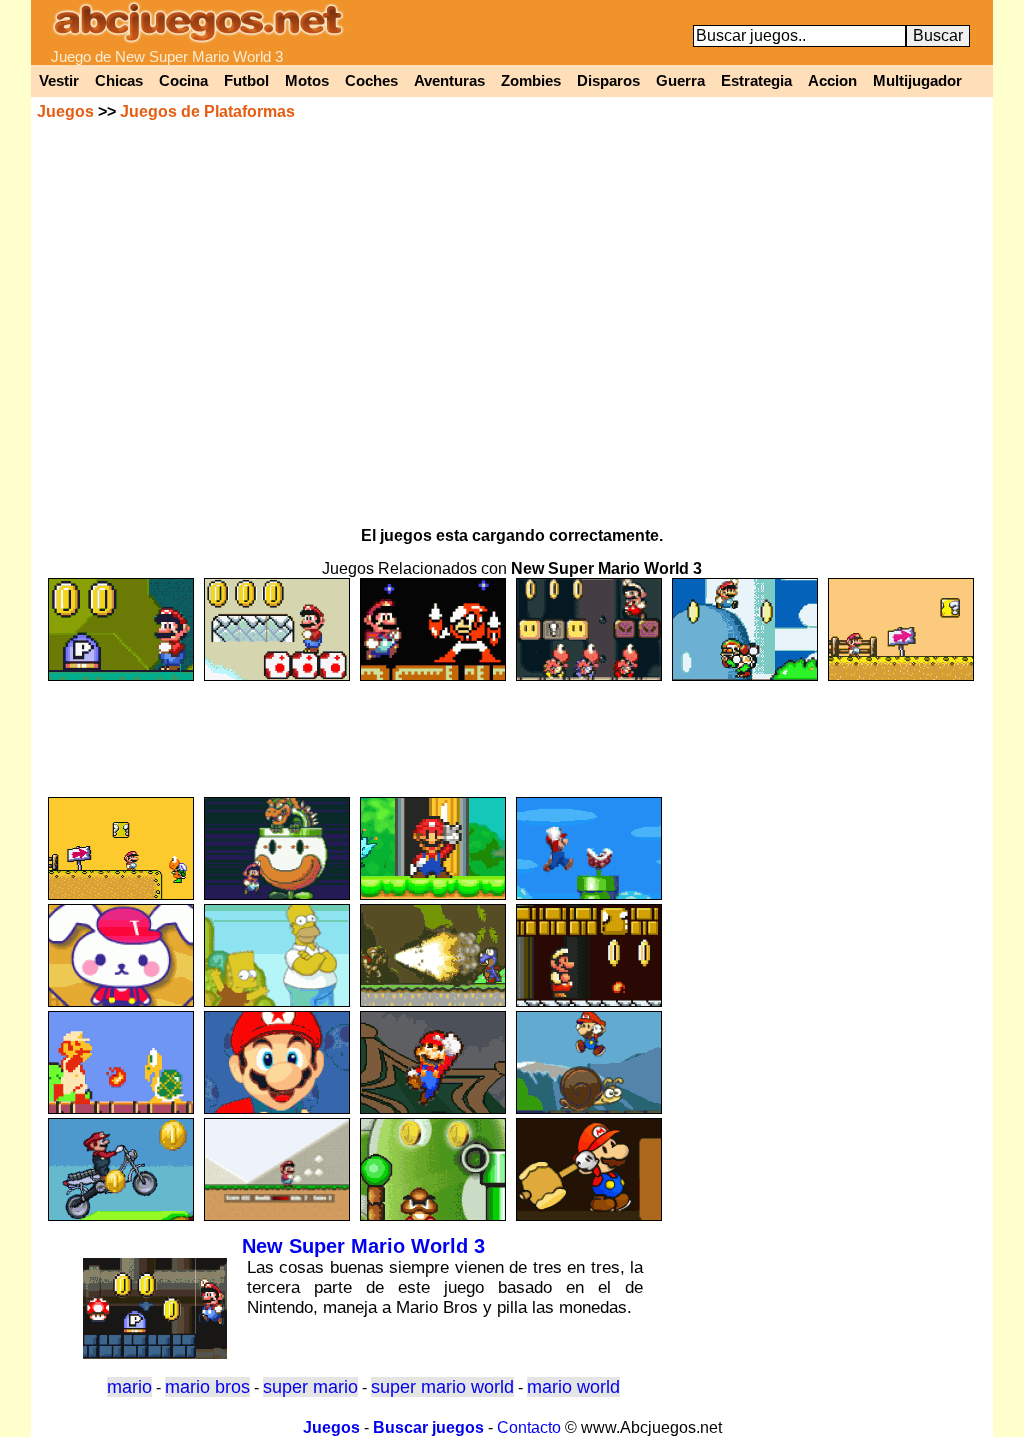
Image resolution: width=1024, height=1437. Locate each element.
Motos (307, 81)
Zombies (531, 81)
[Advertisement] (512, 730)
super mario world (442, 1387)
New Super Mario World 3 (363, 1246)
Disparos (608, 81)
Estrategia (756, 81)
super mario (310, 1387)
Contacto (529, 1427)
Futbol (246, 81)
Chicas (119, 81)
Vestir (59, 81)
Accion (832, 81)
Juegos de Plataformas (207, 111)
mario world (573, 1387)
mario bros (207, 1387)
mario (129, 1387)
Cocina (183, 81)
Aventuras (449, 81)
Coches (371, 81)
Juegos (65, 111)
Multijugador (917, 81)
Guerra (680, 81)
